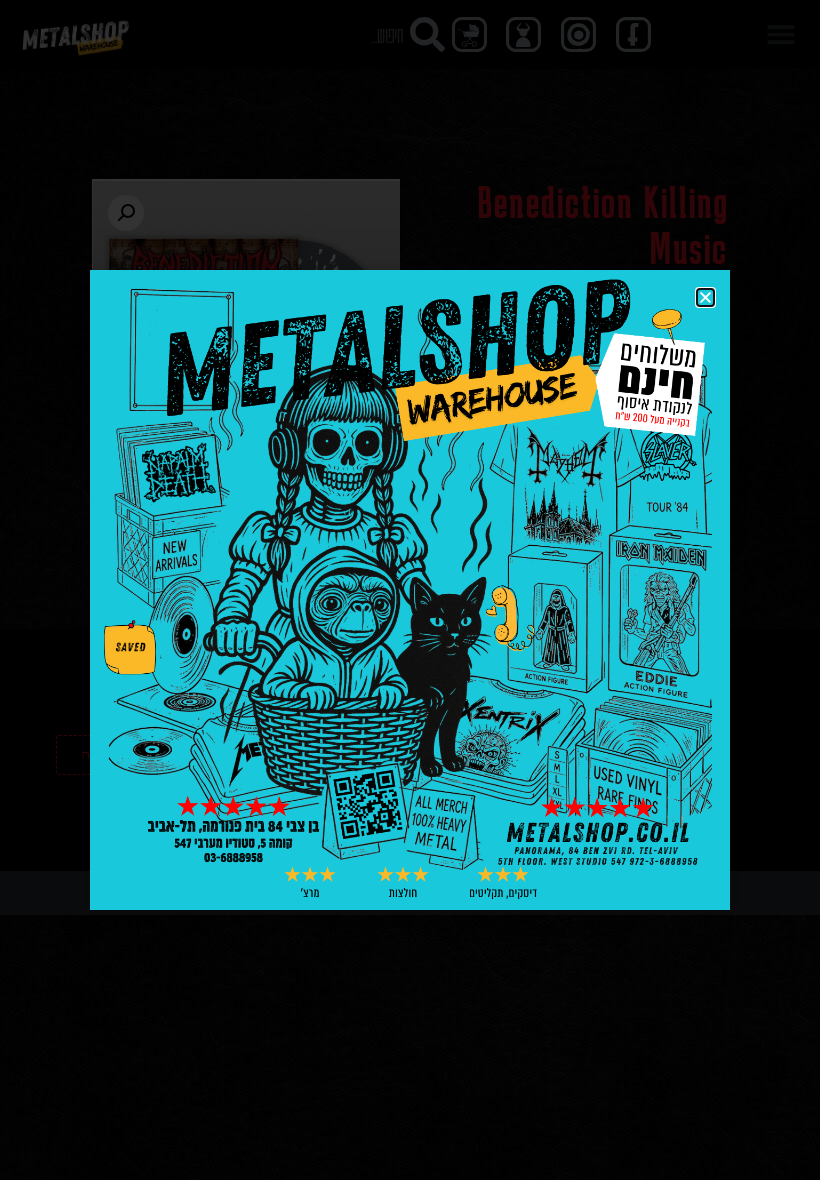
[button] (705, 297)
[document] (410, 590)
